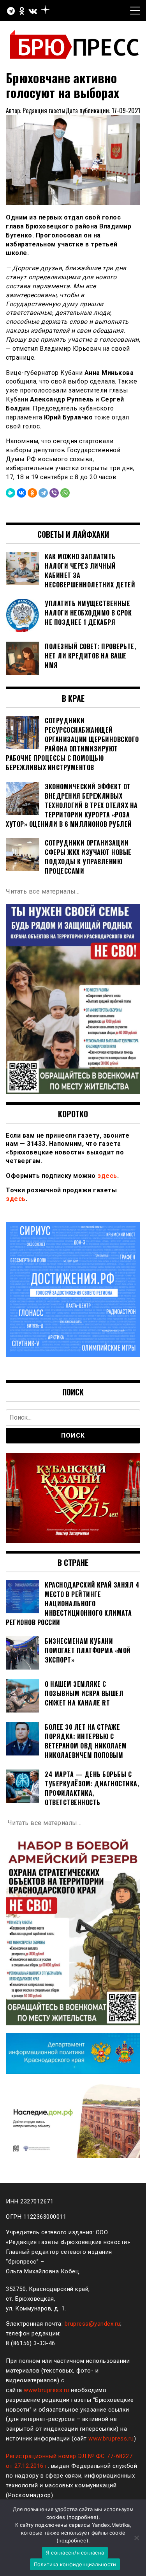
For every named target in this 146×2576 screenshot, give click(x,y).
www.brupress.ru (47, 2390)
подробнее (83, 2517)
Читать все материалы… (43, 891)
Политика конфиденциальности (75, 2564)
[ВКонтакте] (21, 493)
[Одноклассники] (32, 493)
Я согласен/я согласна (75, 2553)
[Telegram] (43, 493)
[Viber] (54, 493)
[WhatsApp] (65, 493)
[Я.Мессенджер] (11, 493)
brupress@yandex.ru (92, 2324)
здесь (107, 1176)
